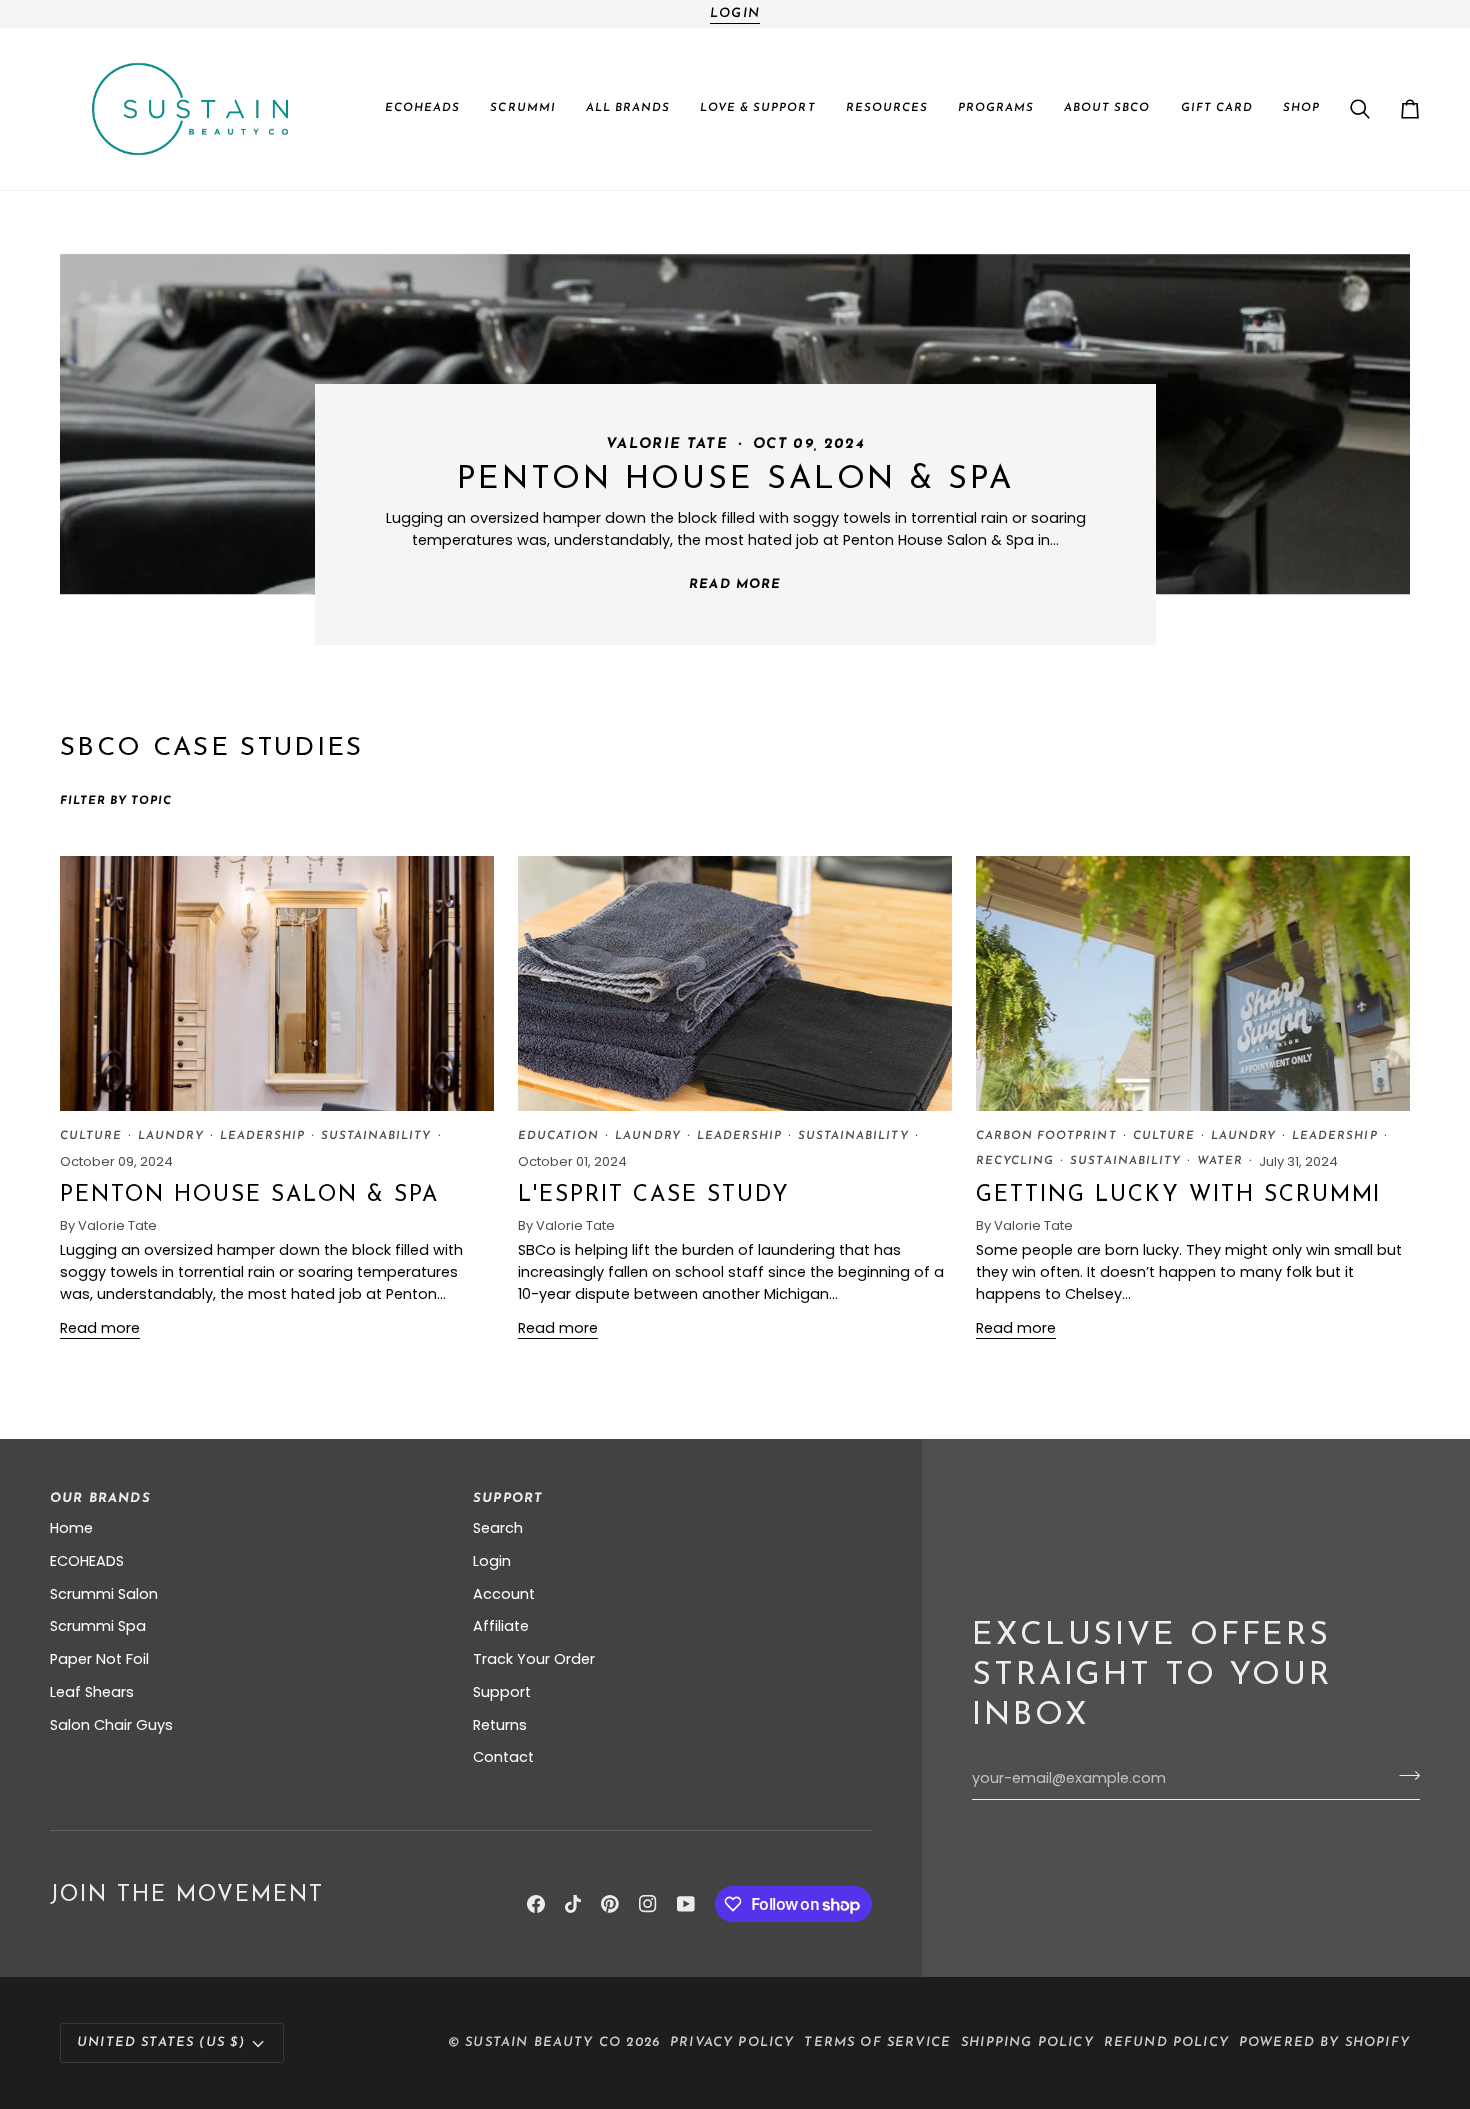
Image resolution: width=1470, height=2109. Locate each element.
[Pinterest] (610, 1904)
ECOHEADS (87, 1561)
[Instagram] (648, 1904)
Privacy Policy (732, 2042)
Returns (500, 1725)
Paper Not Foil (99, 1659)
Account (504, 1594)
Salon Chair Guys (111, 1725)
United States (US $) (161, 2042)
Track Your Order (534, 1659)
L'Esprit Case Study (654, 1195)
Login (735, 13)
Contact (503, 1757)
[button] (422, 109)
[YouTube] (686, 1904)
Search (498, 1528)
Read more (735, 584)
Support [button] (508, 1498)
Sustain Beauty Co (543, 2042)
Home (71, 1528)
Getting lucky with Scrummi (1178, 1195)
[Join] (1403, 1776)
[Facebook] (536, 1904)
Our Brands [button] (100, 1498)
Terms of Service (877, 2042)
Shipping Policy (1027, 2042)
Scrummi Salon (104, 1594)
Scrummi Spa (98, 1626)
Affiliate (501, 1626)
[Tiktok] (573, 1904)
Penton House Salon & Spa (735, 480)
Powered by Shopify (1324, 2042)
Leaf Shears (92, 1692)
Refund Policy (1166, 2042)
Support (502, 1692)
